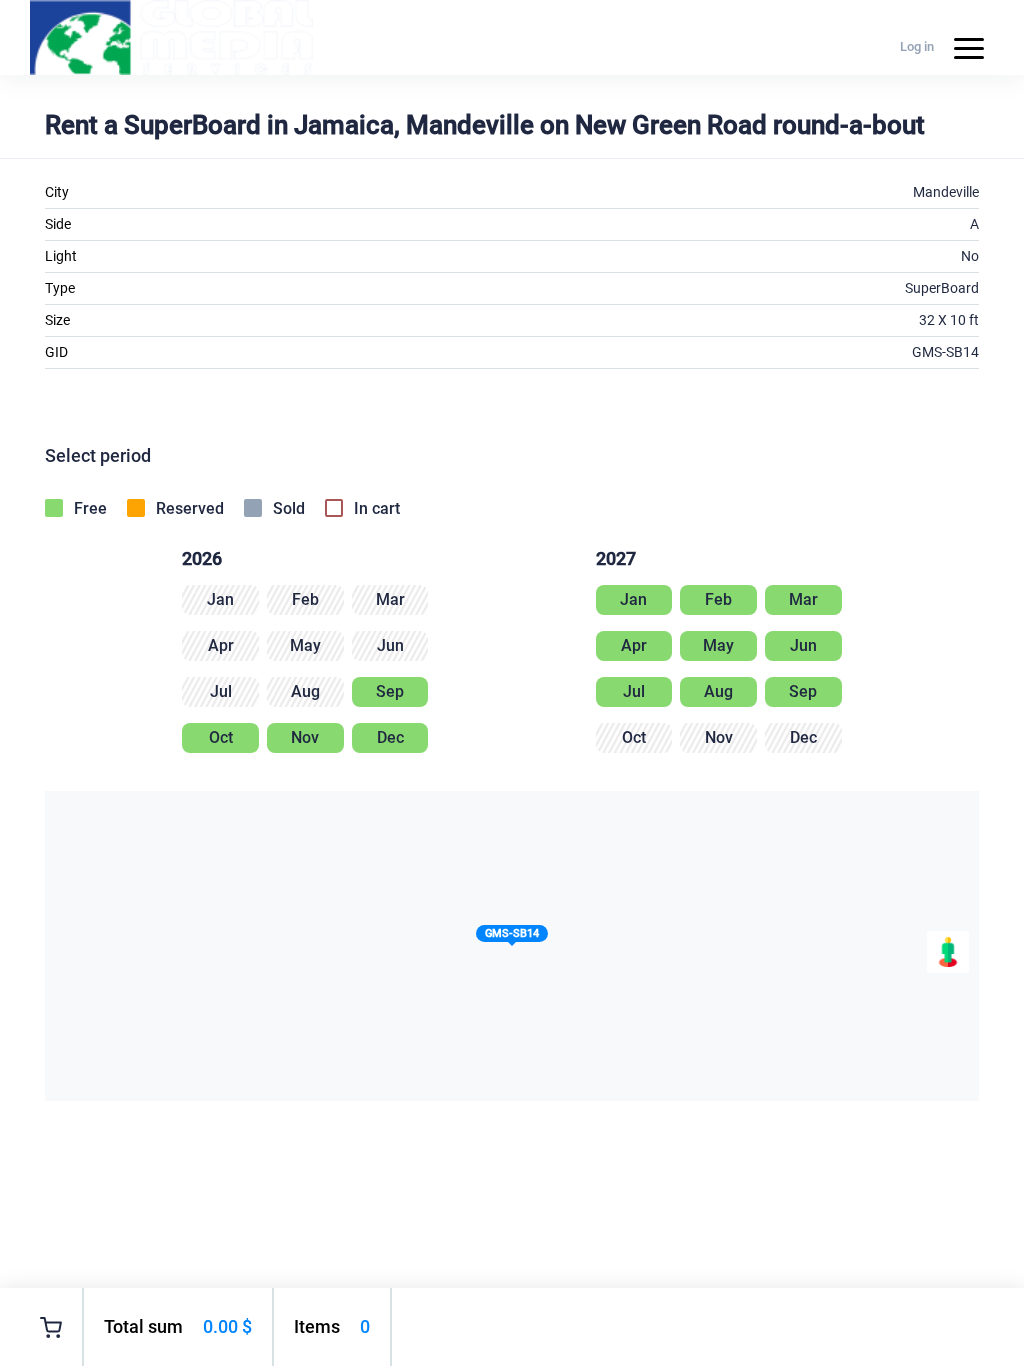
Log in (917, 46)
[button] (512, 937)
